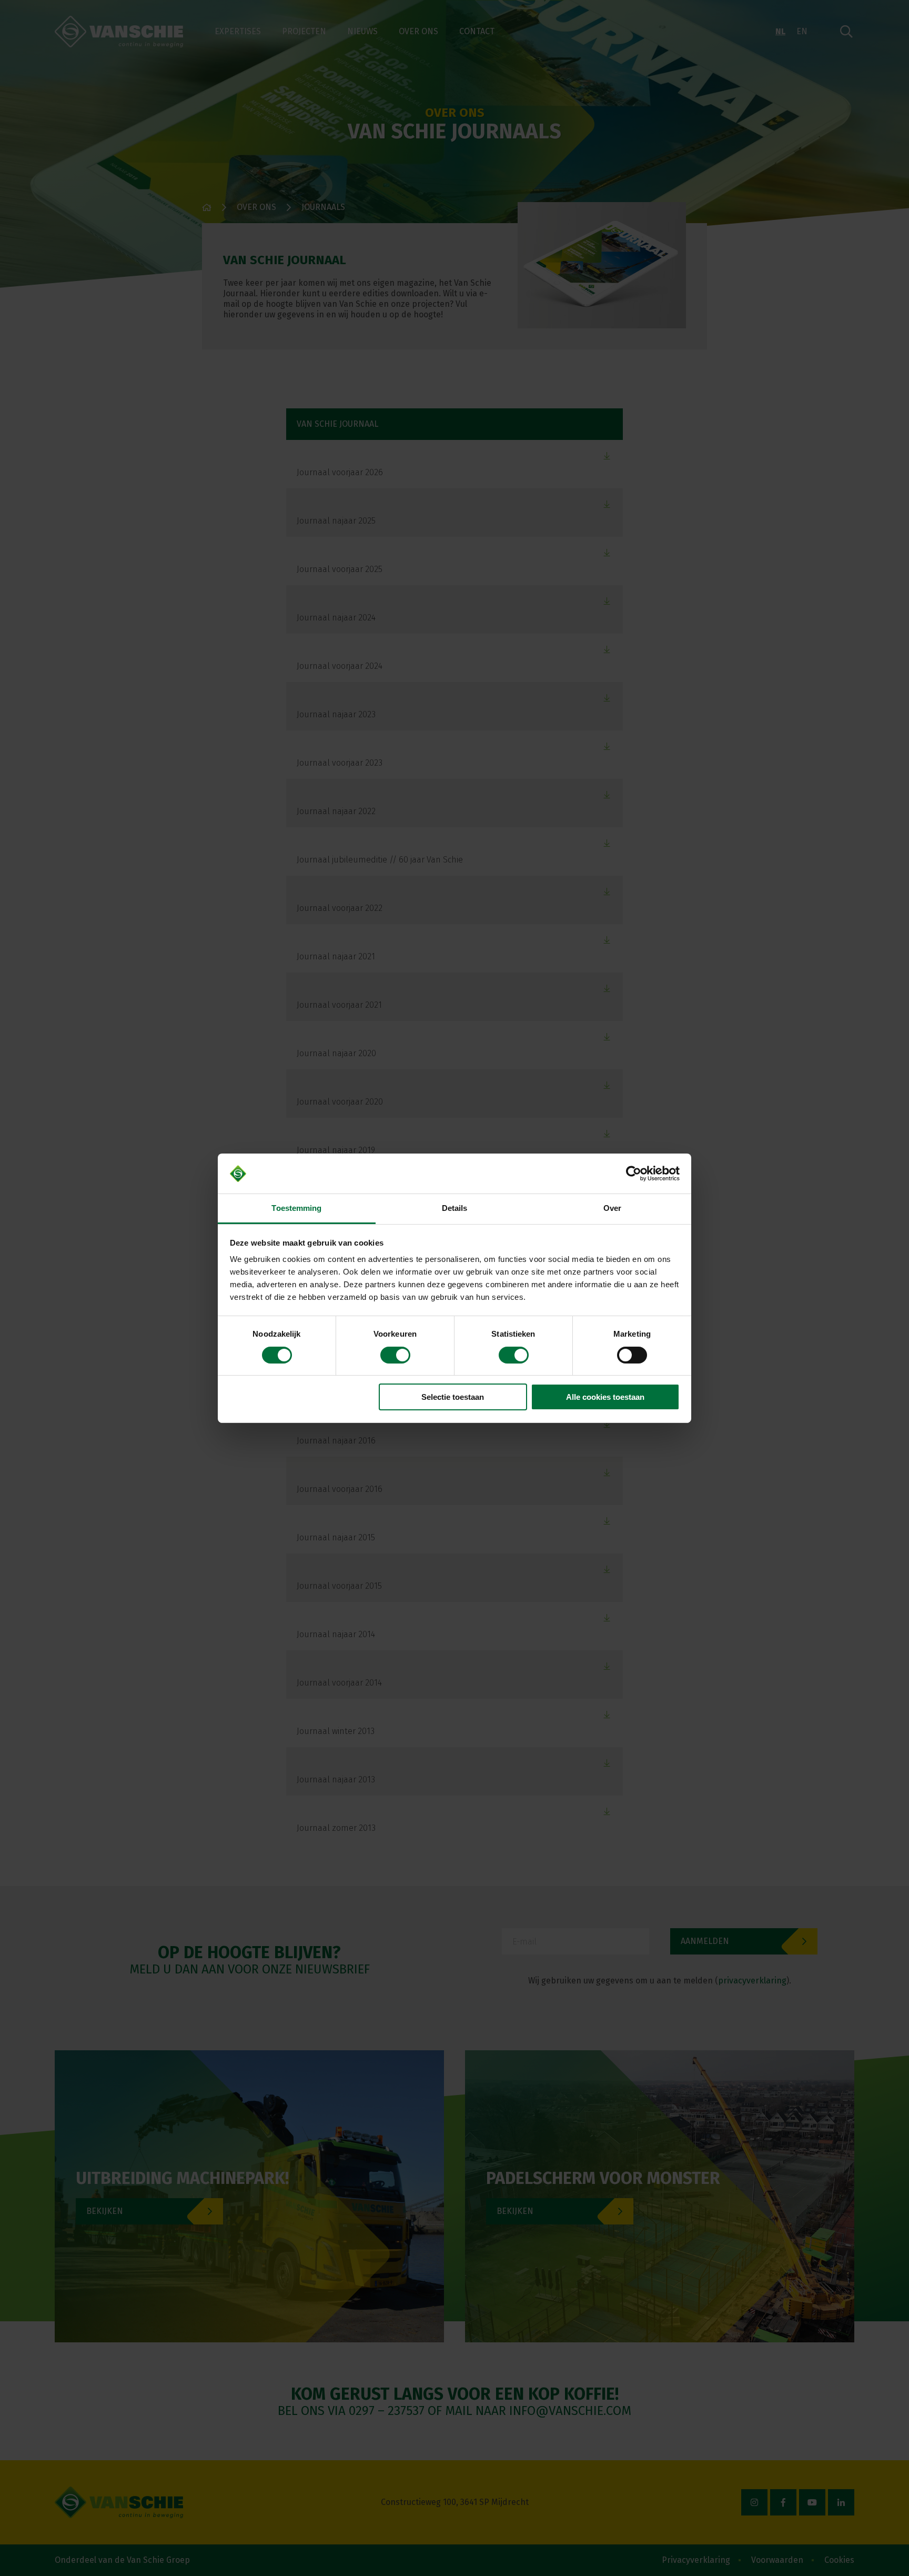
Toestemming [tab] (296, 1208)
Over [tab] (612, 1208)
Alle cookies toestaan (605, 1397)
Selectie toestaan (453, 1397)
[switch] (395, 1355)
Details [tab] (455, 1208)
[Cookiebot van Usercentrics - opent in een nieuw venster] (634, 1174)
